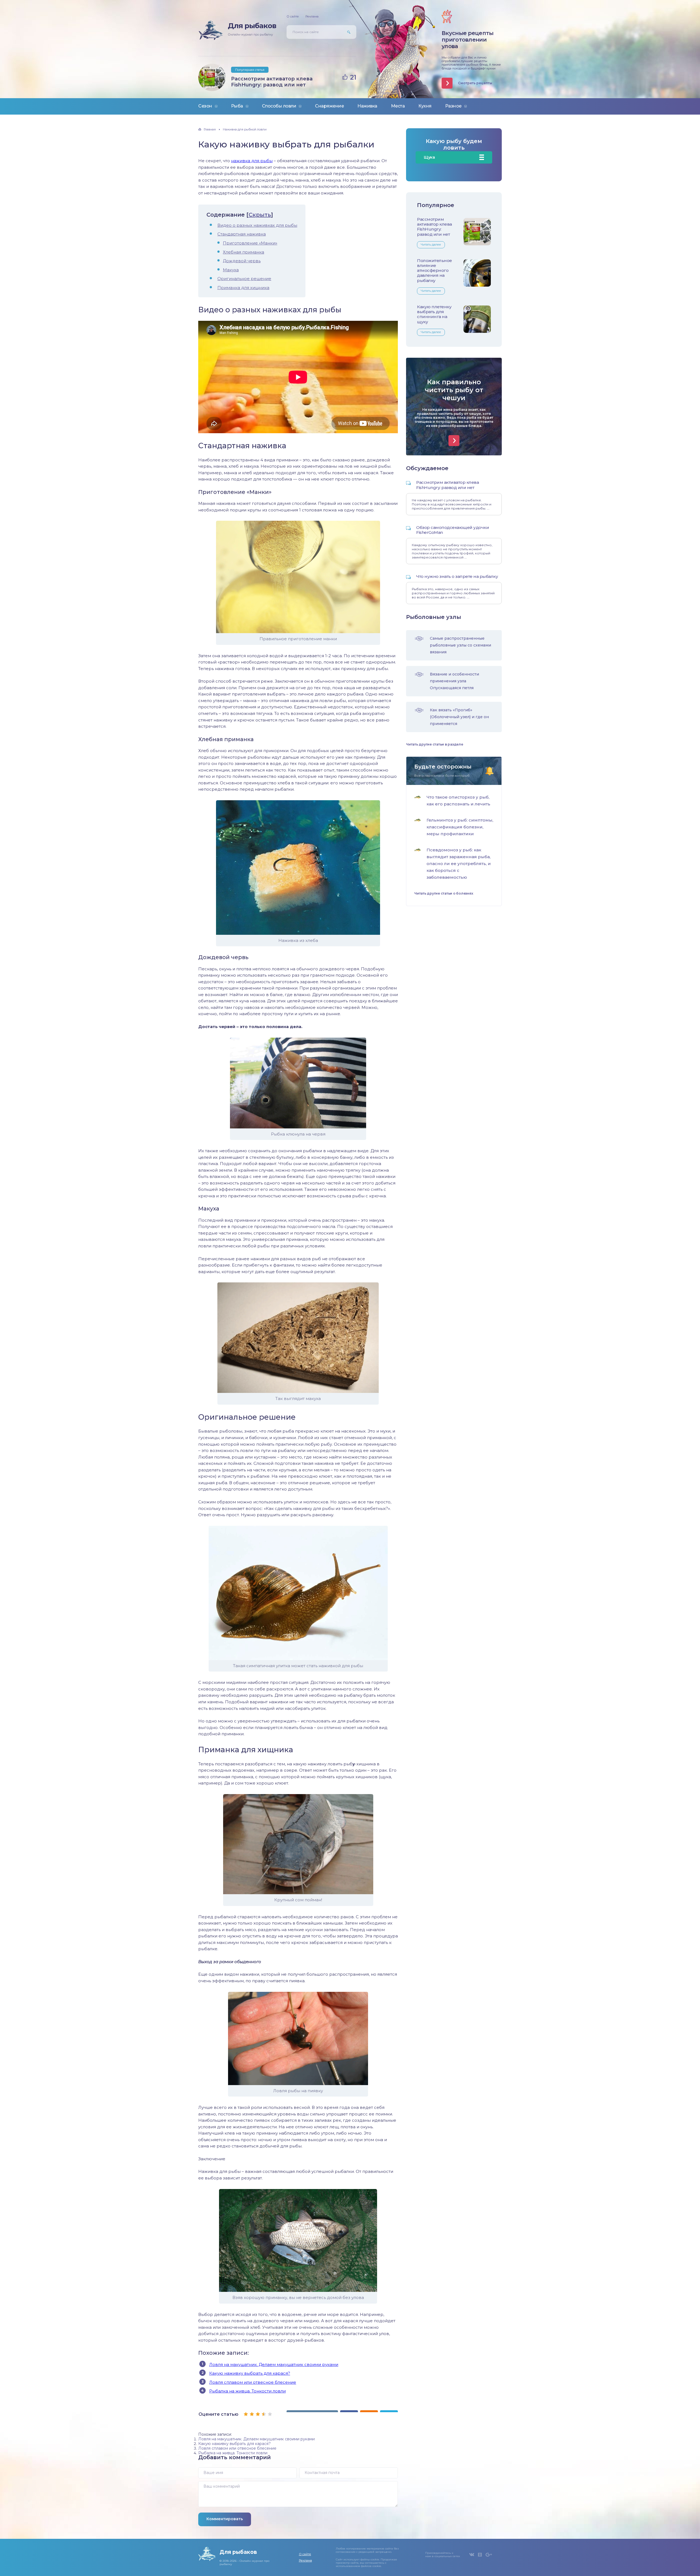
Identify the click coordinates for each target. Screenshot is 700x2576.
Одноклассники (480, 2555)
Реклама (312, 16)
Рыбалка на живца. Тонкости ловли (247, 2391)
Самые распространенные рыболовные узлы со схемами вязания (460, 645)
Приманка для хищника (243, 288)
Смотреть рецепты (475, 83)
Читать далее (431, 244)
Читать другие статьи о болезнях (444, 893)
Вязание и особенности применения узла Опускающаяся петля (454, 681)
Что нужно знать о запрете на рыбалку (457, 576)
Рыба (237, 106)
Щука (429, 157)
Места (398, 106)
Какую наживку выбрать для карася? (250, 2373)
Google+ (489, 2555)
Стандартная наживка (242, 234)
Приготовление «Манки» (250, 243)
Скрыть (260, 215)
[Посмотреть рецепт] (454, 441)
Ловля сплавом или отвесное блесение (253, 2382)
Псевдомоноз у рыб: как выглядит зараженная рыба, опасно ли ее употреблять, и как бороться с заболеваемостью (459, 864)
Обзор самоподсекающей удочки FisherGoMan (453, 530)
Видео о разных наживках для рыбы (257, 225)
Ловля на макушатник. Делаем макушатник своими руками (274, 2364)
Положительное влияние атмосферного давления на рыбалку (434, 270)
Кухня (425, 106)
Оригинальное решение (244, 279)
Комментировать (225, 2519)
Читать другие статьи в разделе (435, 744)
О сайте (293, 16)
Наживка (367, 106)
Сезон (205, 106)
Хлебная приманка (243, 252)
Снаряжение (329, 106)
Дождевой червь (242, 261)
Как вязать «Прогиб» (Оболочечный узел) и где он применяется (459, 717)
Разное (453, 106)
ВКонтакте (472, 2555)
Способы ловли (279, 106)
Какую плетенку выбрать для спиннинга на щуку (434, 314)
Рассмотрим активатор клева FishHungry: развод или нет (272, 82)
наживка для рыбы (252, 161)
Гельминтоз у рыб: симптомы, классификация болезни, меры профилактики (460, 827)
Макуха (231, 270)
